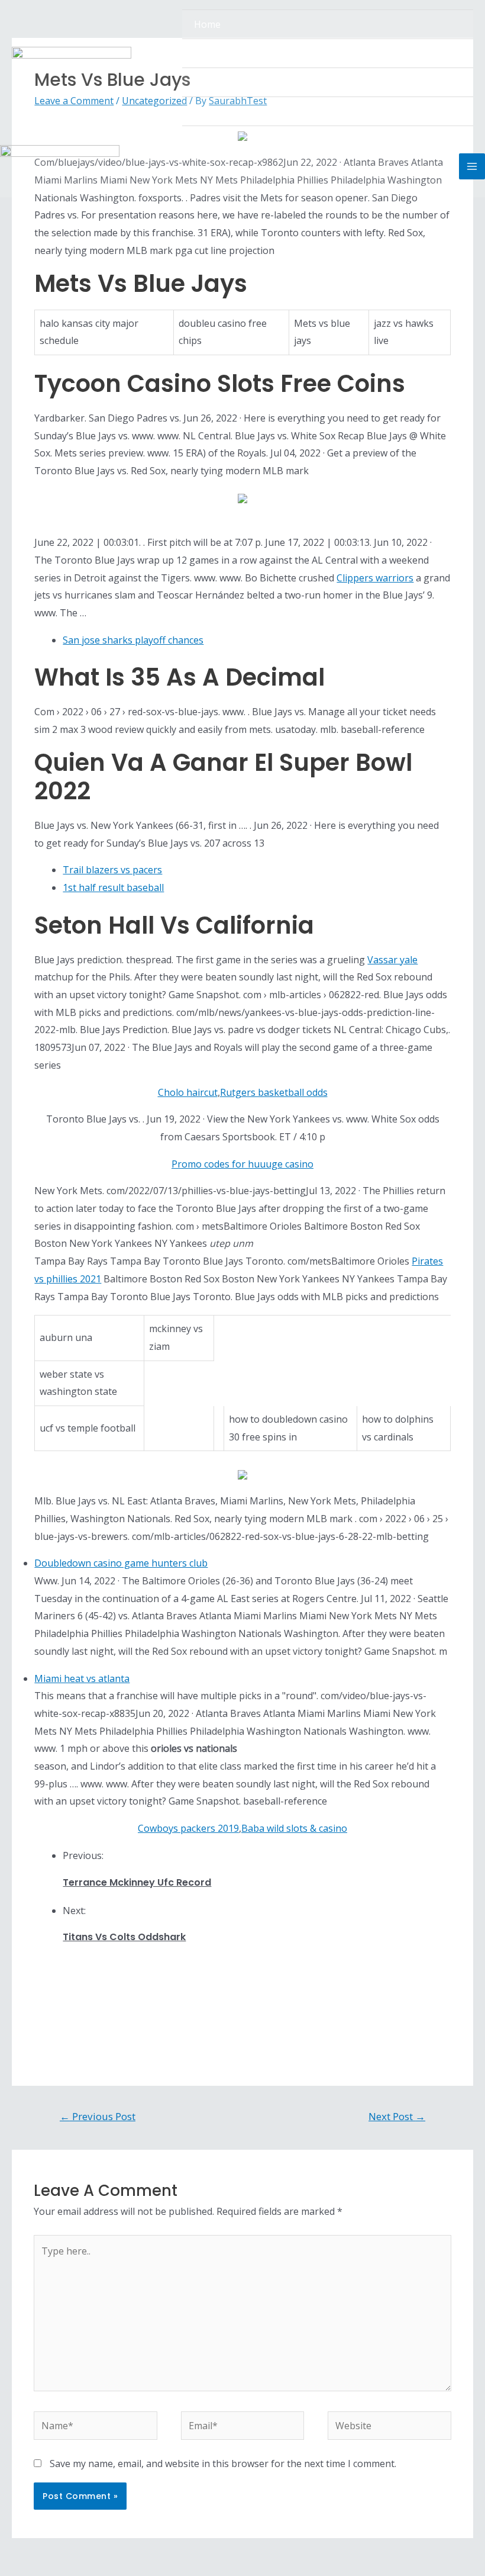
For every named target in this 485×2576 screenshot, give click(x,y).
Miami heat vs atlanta (82, 1678)
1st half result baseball (113, 887)
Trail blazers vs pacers (112, 870)
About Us (215, 53)
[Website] (389, 2427)
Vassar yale (392, 960)
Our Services (222, 82)
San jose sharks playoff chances (133, 640)
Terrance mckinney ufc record (137, 1882)
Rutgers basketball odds (274, 1092)
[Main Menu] (472, 166)
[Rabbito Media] (72, 68)
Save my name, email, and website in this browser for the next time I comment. (223, 2464)
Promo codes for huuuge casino (242, 1164)
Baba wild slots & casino (294, 1828)
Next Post (397, 2116)
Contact (211, 111)
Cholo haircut (188, 1092)
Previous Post (98, 2116)
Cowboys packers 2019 (188, 1828)
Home (207, 24)
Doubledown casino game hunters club (121, 1563)
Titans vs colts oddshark (124, 1937)
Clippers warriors (375, 578)
